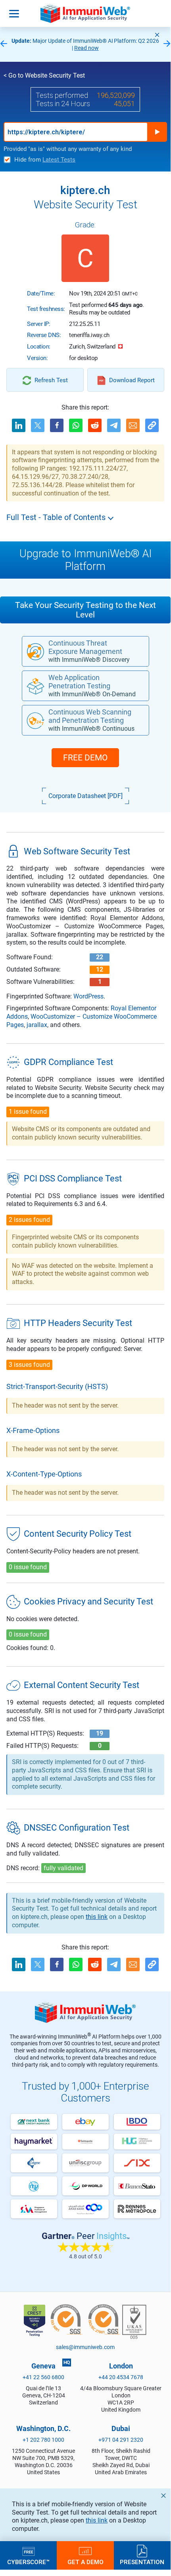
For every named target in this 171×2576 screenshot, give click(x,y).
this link (97, 2520)
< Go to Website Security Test (44, 75)
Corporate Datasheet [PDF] (85, 796)
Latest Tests (59, 160)
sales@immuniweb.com (85, 2347)
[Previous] (4, 44)
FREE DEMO (85, 758)
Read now (86, 48)
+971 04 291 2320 (121, 2440)
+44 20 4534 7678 (121, 2377)
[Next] (167, 44)
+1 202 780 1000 (43, 2440)
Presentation (142, 2562)
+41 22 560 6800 (43, 2377)
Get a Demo (85, 2562)
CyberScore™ (28, 2562)
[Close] (157, 35)
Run (157, 132)
